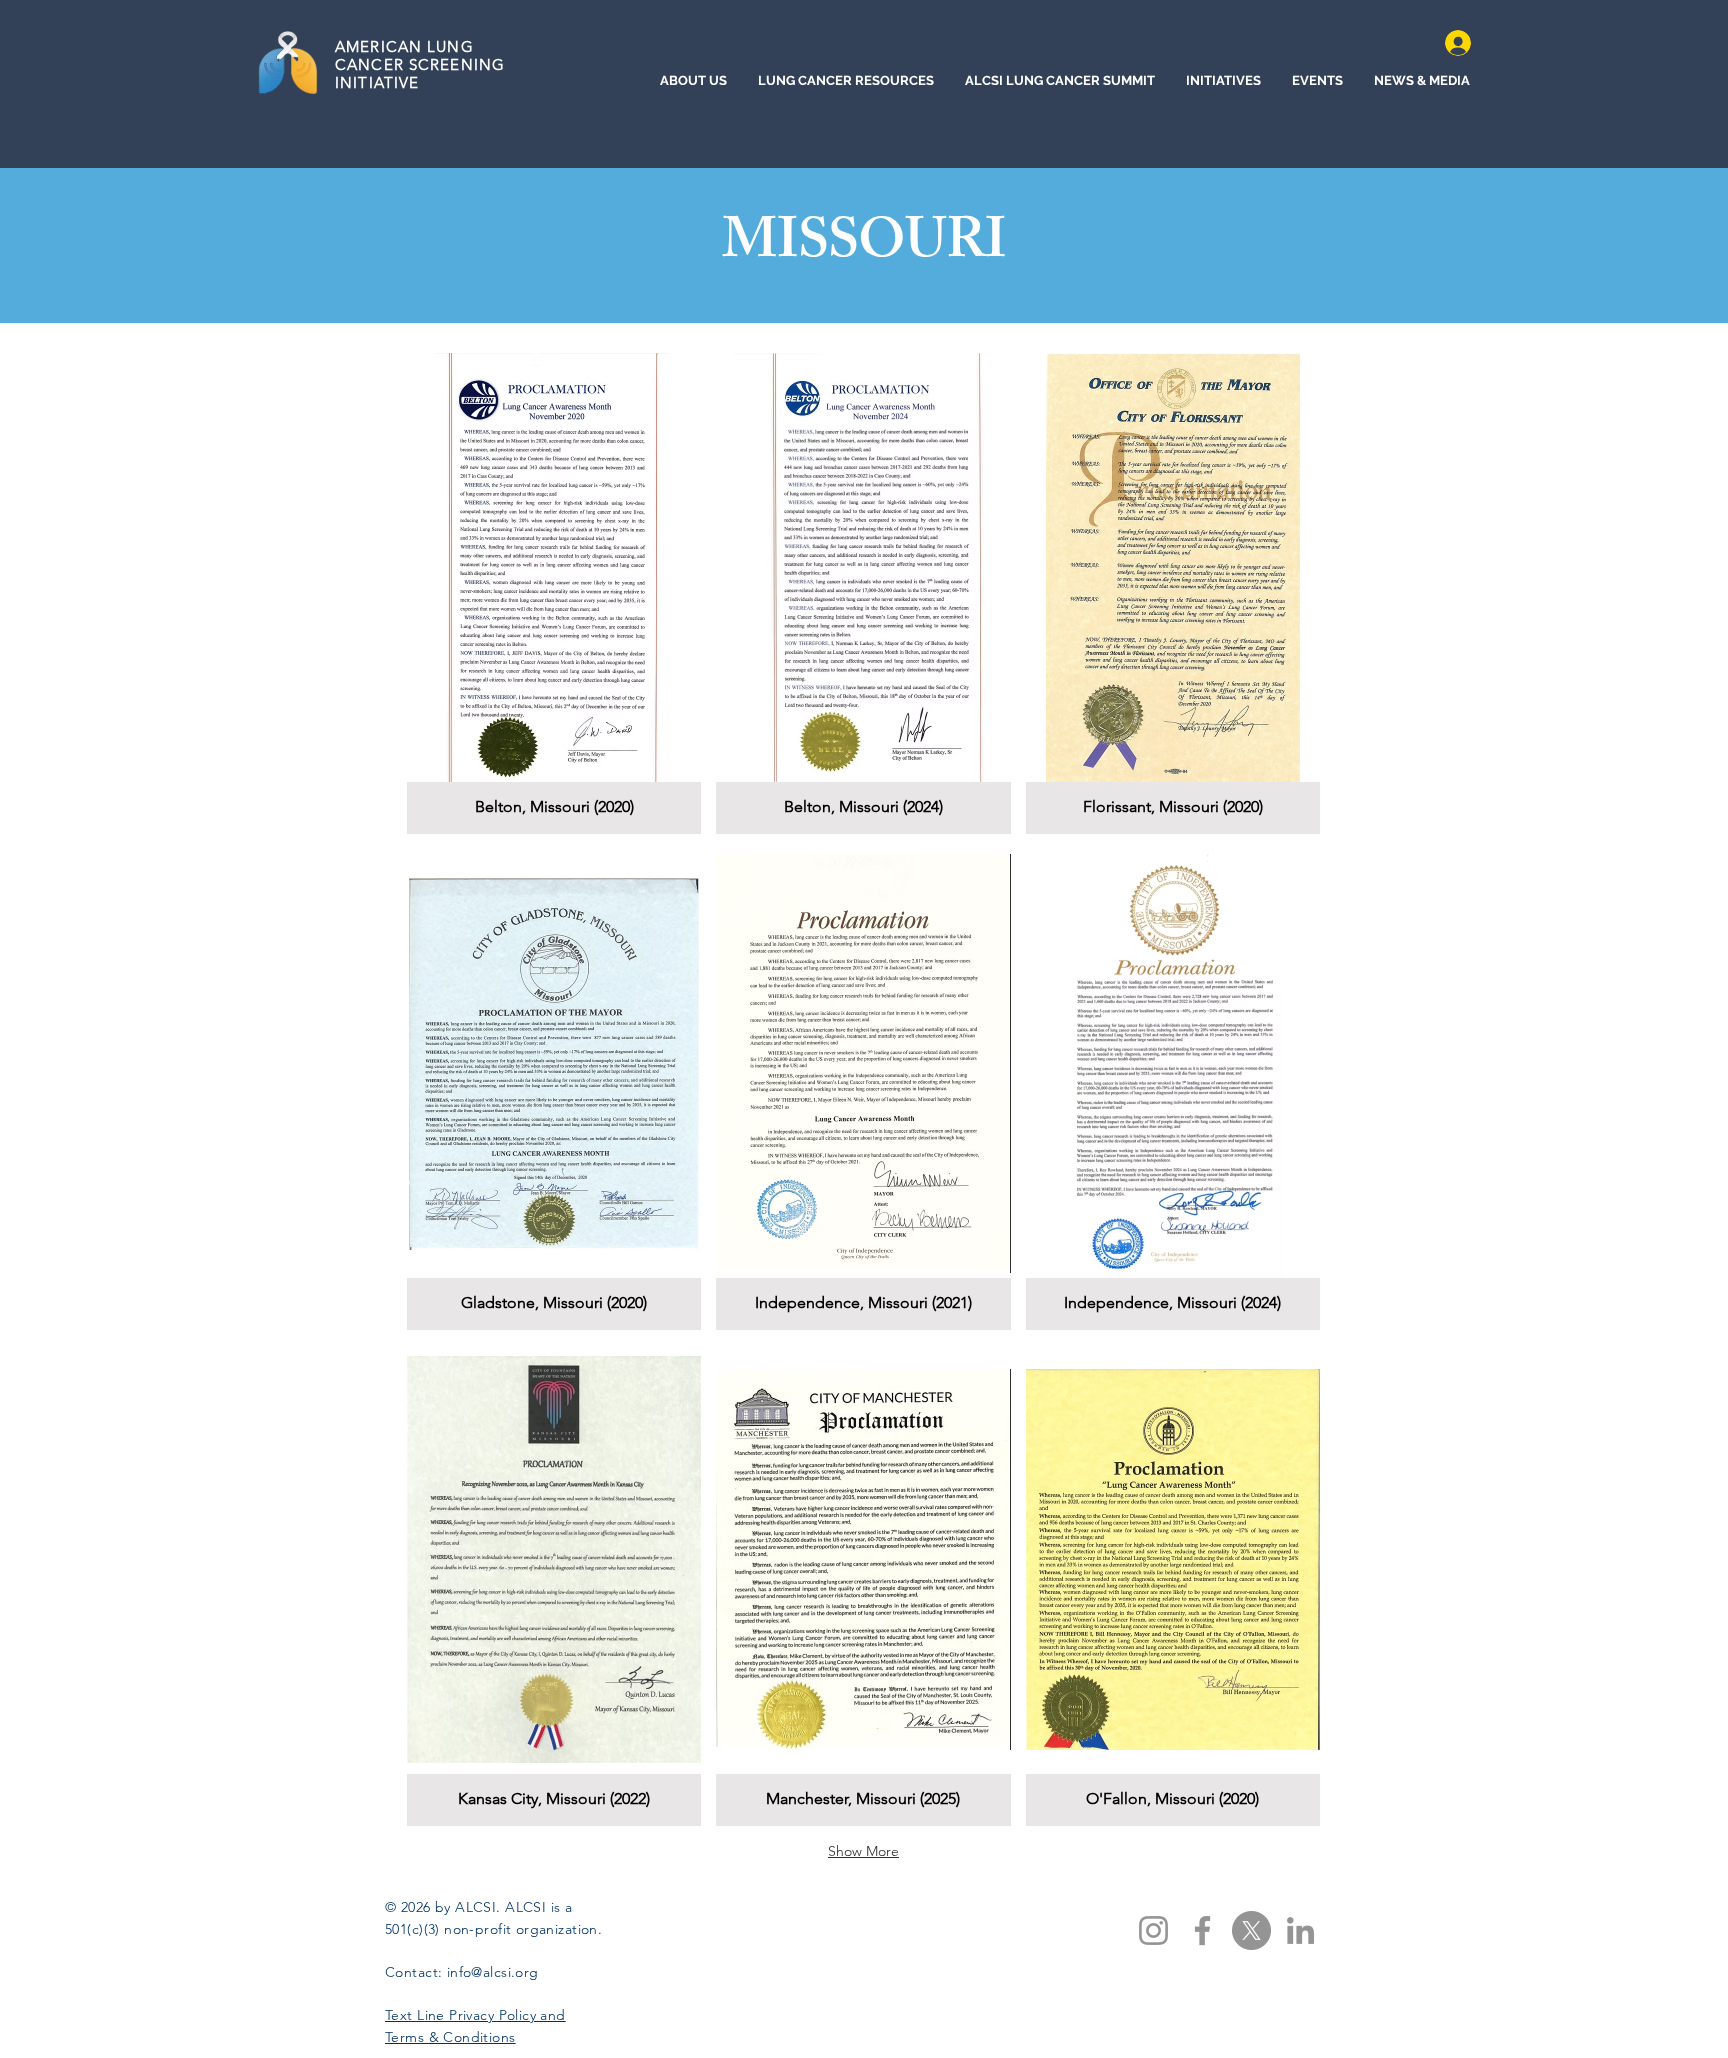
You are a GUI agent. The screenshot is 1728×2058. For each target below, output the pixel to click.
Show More (863, 1851)
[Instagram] (1153, 1930)
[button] (554, 593)
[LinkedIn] (1300, 1930)
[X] (1251, 1930)
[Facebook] (1202, 1930)
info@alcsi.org (493, 1972)
